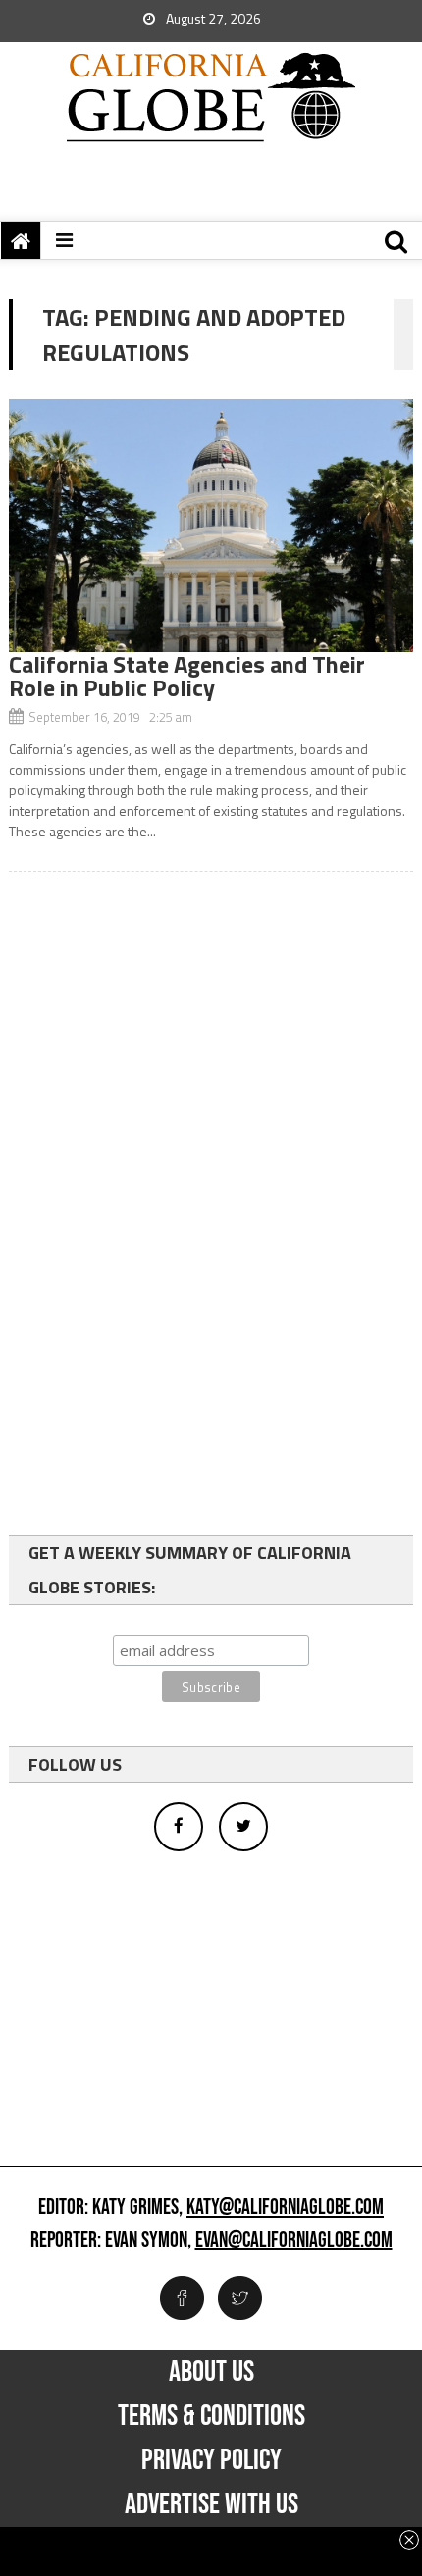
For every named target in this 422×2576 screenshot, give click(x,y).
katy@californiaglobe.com (285, 2208)
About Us (211, 2372)
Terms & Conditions (211, 2416)
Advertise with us (211, 2504)
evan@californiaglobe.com (294, 2241)
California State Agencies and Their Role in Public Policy (187, 676)
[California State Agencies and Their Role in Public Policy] (211, 526)
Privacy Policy (211, 2460)
